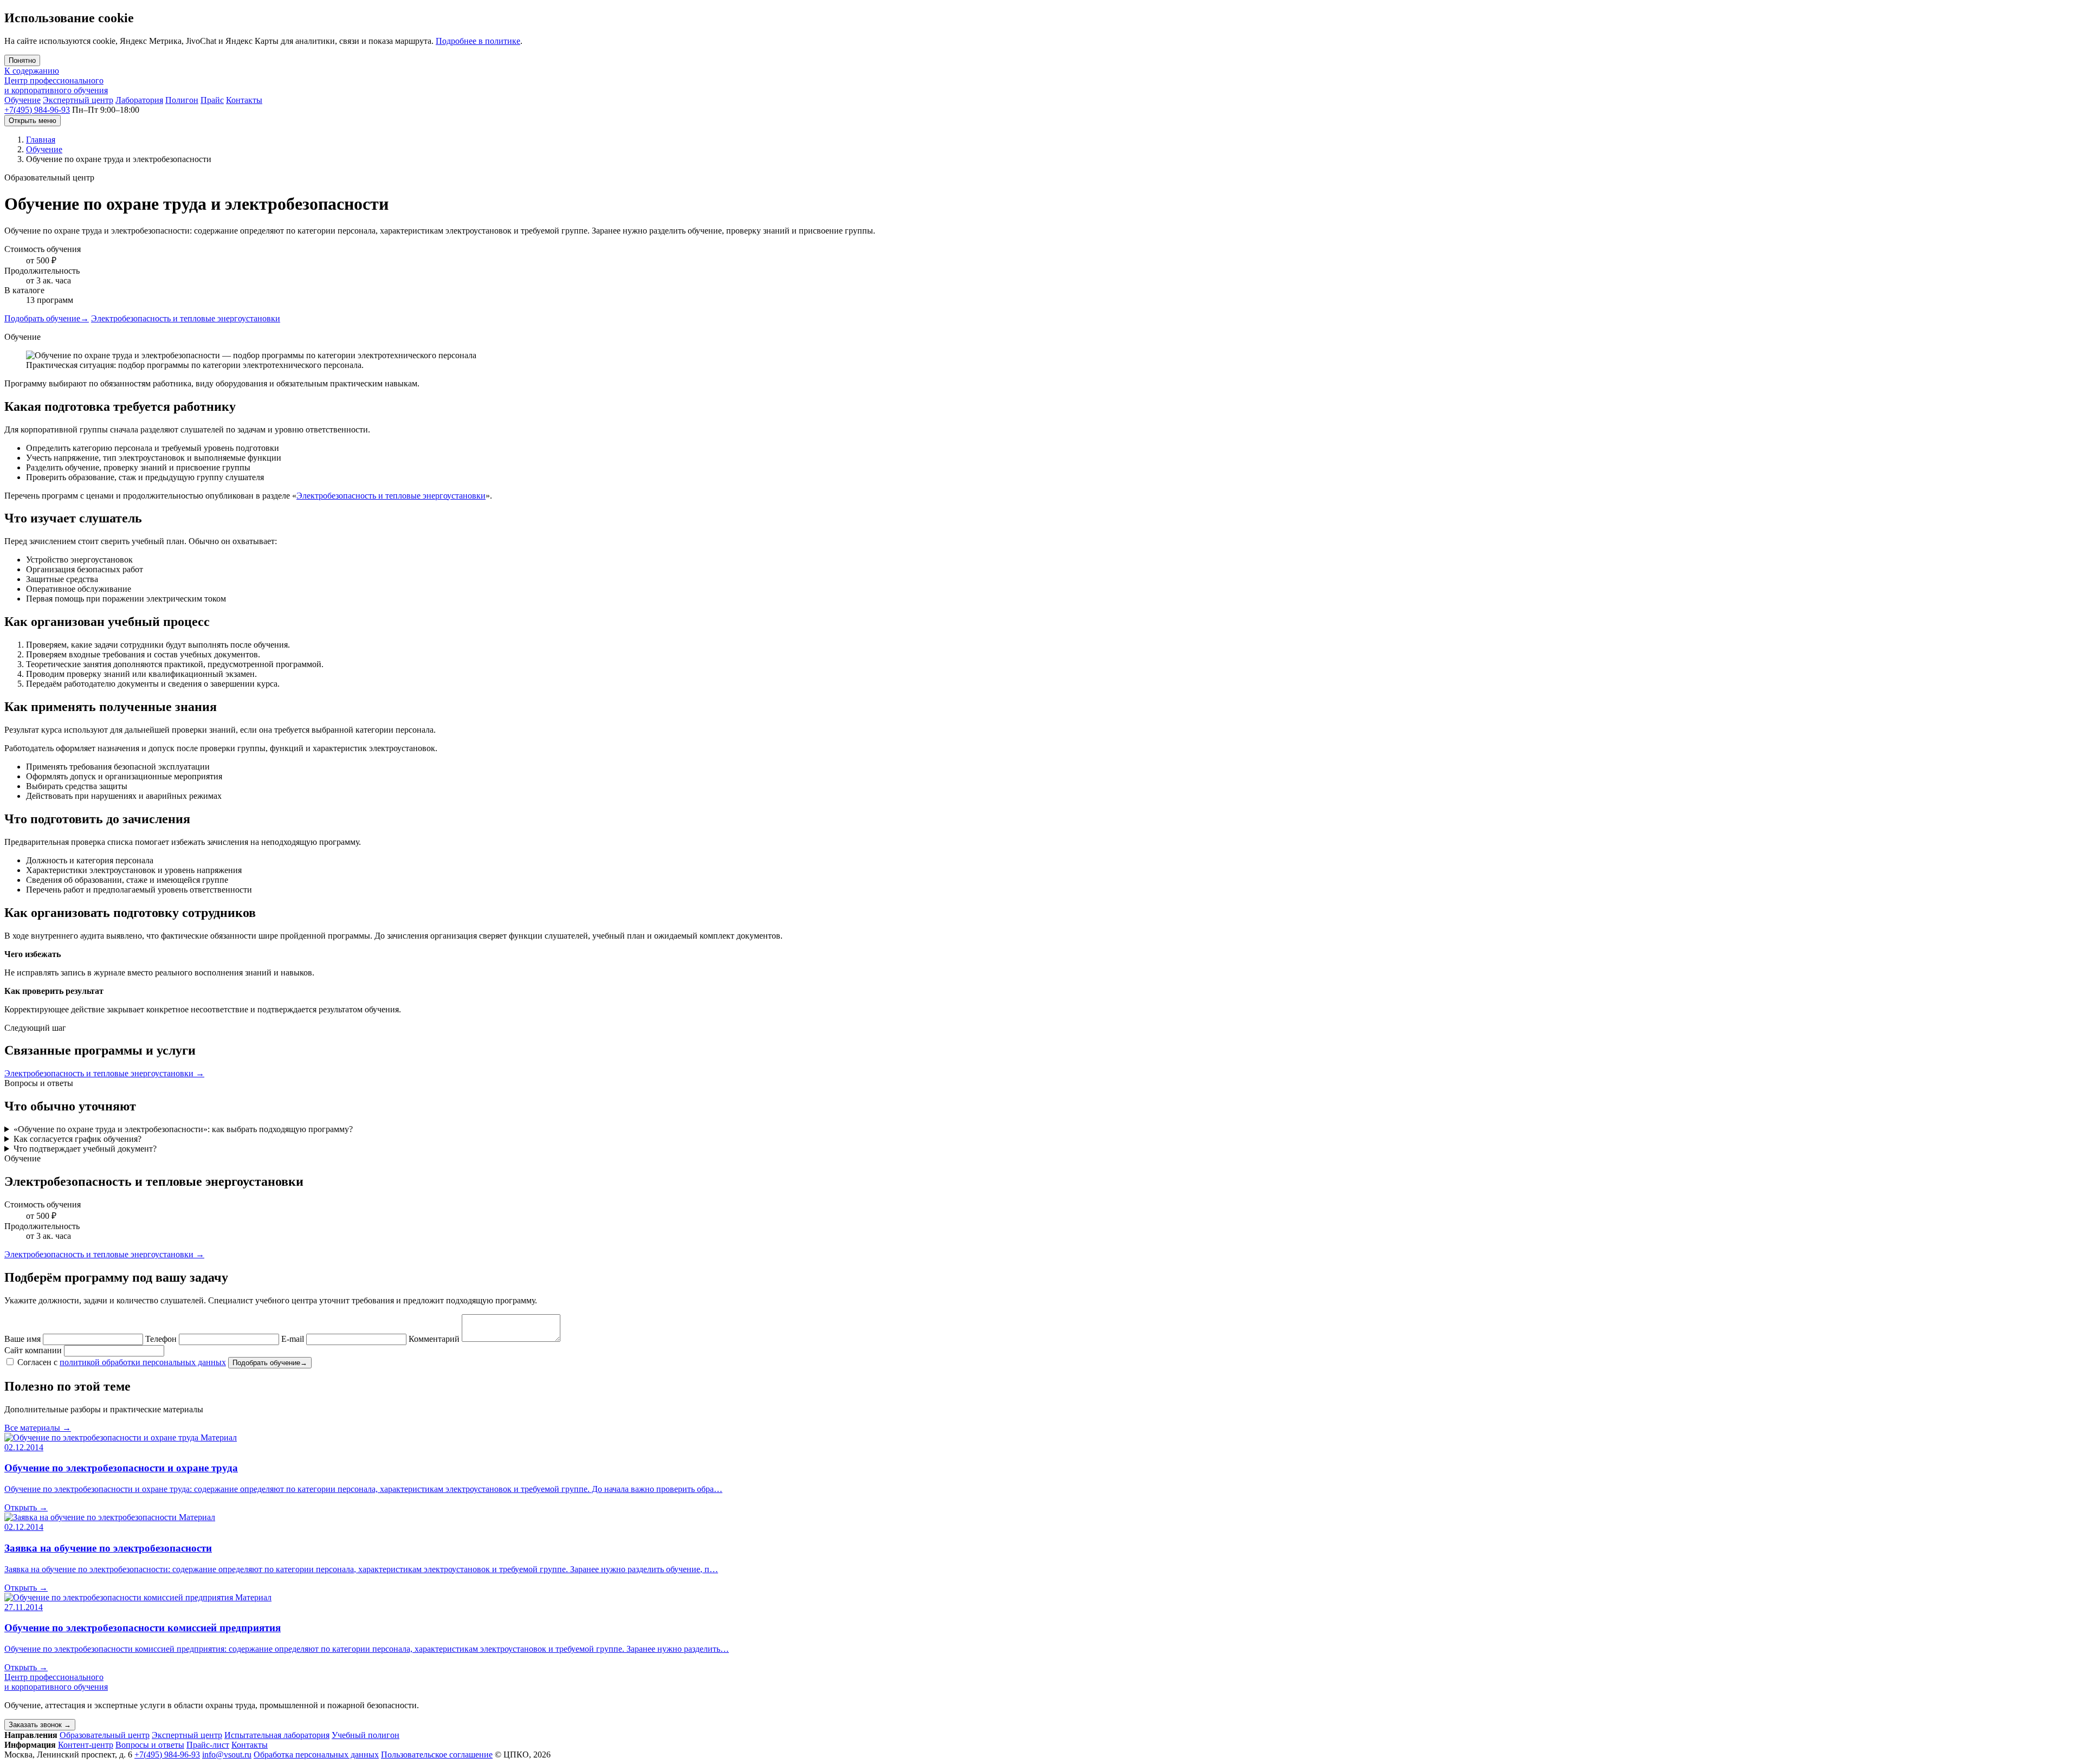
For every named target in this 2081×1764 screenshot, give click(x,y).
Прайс (212, 100)
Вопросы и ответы (150, 1745)
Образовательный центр (105, 1735)
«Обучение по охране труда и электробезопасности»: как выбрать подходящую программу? (183, 1129)
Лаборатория (139, 100)
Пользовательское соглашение (437, 1755)
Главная (41, 140)
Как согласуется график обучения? (77, 1139)
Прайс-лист (208, 1745)
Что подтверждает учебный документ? (85, 1149)
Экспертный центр (78, 100)
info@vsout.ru (227, 1755)
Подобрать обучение (47, 318)
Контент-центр (86, 1745)
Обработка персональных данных (316, 1755)
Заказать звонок (40, 1725)
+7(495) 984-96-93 (37, 110)
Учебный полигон (366, 1735)
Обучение (22, 100)
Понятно (22, 60)
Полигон (182, 100)
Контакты (244, 100)
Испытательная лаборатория (277, 1735)
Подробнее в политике (478, 41)
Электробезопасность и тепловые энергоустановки (186, 318)
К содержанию (32, 71)
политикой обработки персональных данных (143, 1362)
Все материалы (38, 1428)
